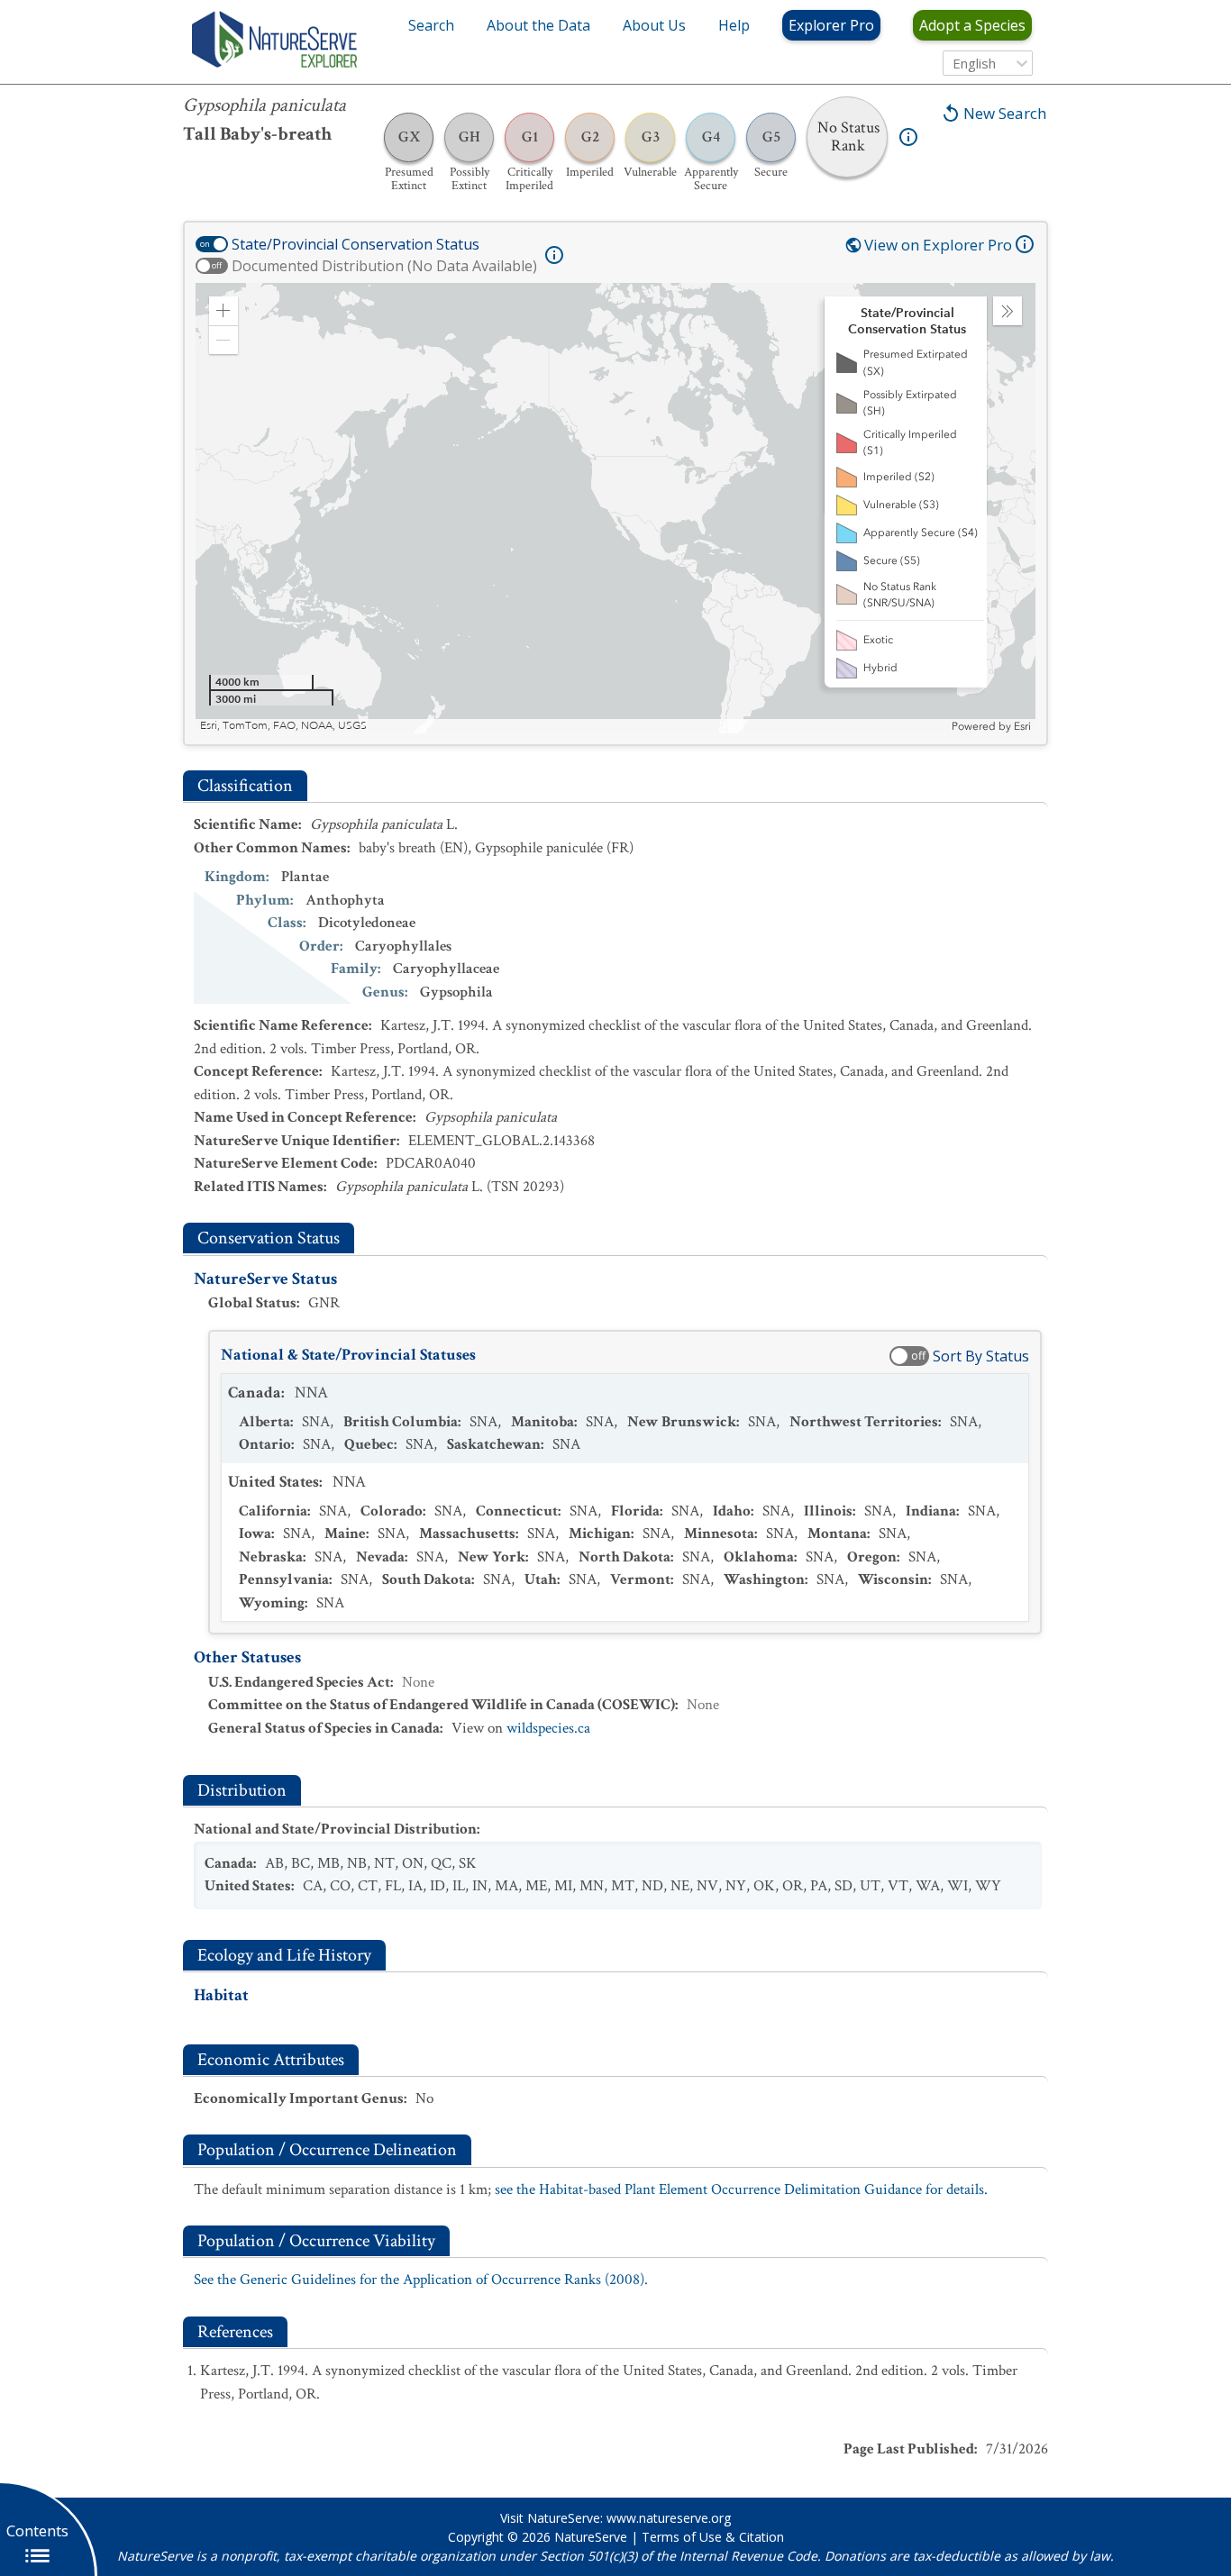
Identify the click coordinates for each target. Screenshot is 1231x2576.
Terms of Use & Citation (713, 2537)
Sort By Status (981, 1356)
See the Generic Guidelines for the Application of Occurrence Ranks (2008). (421, 2280)
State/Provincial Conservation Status (356, 244)
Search (431, 25)
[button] (223, 311)
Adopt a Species (972, 25)
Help (734, 25)
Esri (1022, 726)
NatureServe (591, 2537)
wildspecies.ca (548, 1728)
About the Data (538, 25)
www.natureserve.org (669, 2518)
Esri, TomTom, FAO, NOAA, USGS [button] (283, 726)
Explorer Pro (831, 25)
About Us (654, 25)
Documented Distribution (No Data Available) (384, 266)
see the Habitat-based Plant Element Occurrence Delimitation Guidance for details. (741, 2189)
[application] (615, 508)
